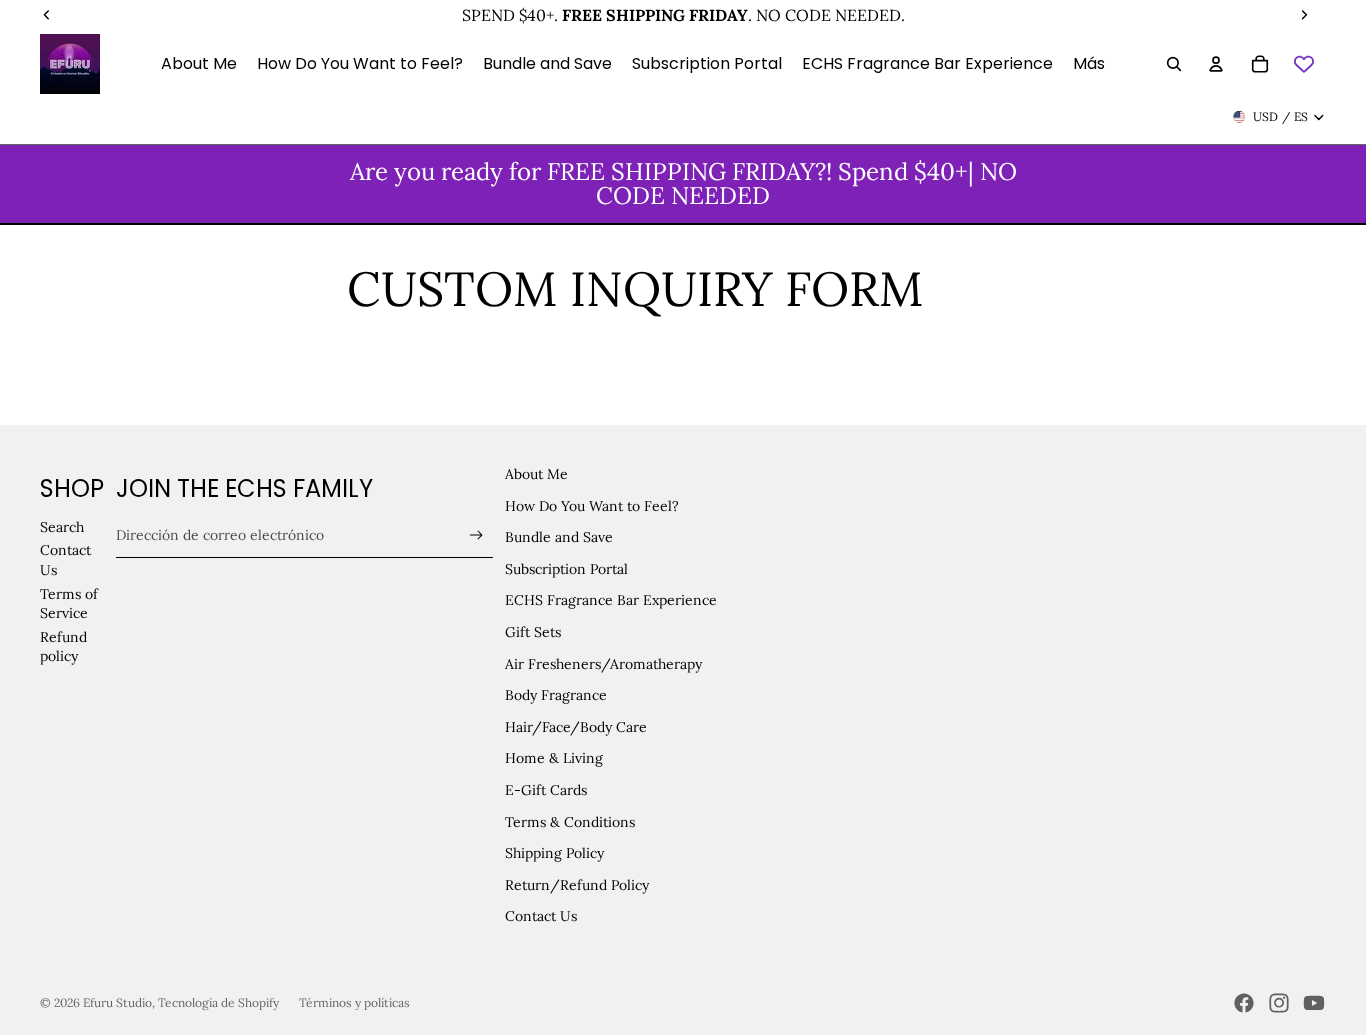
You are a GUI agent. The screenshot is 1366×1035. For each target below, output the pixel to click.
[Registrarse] (476, 535)
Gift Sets (533, 632)
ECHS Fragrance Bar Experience (611, 600)
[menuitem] (1089, 64)
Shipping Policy (554, 853)
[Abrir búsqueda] (1174, 64)
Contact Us (541, 916)
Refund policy (63, 647)
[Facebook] (1244, 1003)
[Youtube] (1314, 1003)
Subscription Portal (566, 569)
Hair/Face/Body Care (576, 727)
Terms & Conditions (570, 822)
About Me (536, 474)
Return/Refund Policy (577, 885)
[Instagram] (1279, 1003)
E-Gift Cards (546, 790)
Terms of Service (69, 604)
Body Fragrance (556, 695)
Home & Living (554, 758)
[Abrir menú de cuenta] (1216, 64)
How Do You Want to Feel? (592, 506)
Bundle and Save (559, 537)
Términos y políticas (354, 1002)
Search (62, 527)
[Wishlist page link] (1304, 64)
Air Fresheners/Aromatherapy (603, 664)
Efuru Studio (117, 1002)
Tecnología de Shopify (218, 1002)
